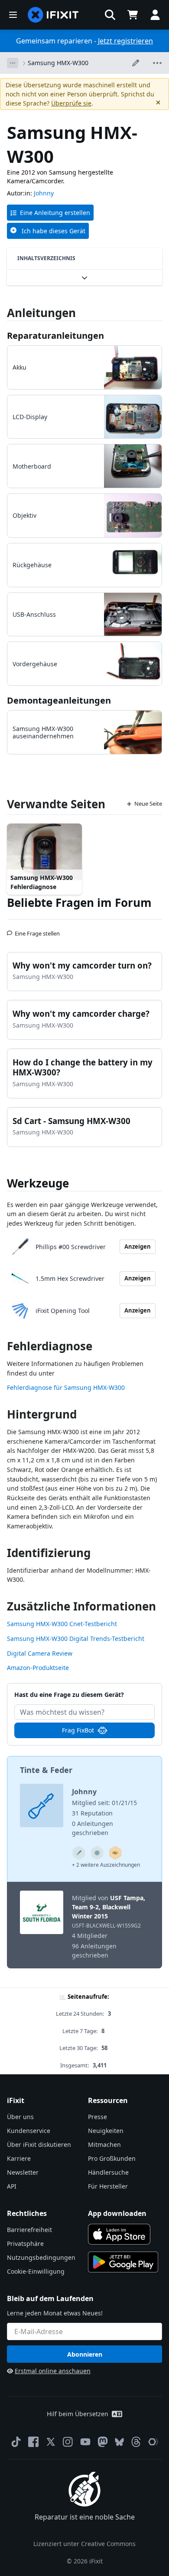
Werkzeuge (38, 1183)
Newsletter (23, 2172)
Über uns (20, 2117)
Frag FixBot (78, 1730)
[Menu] (13, 15)
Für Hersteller (108, 2186)
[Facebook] (33, 2442)
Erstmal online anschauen (53, 2371)
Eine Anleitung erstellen (55, 213)
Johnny (44, 193)
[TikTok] (16, 2442)
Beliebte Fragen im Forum (79, 903)
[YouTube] (85, 2442)
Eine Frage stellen (37, 930)
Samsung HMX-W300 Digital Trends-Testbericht (76, 1639)
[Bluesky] (119, 2442)
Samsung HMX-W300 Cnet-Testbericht (62, 1624)
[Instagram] (68, 2442)
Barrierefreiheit (29, 2230)
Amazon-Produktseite (38, 1668)
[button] (110, 15)
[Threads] (136, 2442)
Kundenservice (29, 2131)
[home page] (53, 15)
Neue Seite (148, 804)
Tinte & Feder (46, 1770)
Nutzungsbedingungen (41, 2257)
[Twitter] (51, 2442)
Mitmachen (104, 2144)
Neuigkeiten (106, 2131)
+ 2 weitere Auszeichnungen (106, 1865)
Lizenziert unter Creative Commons (84, 2544)
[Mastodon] (103, 2442)
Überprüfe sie (71, 103)
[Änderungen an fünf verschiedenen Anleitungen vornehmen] (79, 1853)
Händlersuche (108, 2172)
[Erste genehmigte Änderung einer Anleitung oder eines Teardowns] (115, 1853)
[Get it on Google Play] (123, 2262)
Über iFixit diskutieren (39, 2144)
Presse (97, 2117)
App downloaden (117, 2213)
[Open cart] (133, 15)
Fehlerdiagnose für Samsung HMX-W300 (66, 1387)
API (12, 2186)
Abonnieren (85, 2354)
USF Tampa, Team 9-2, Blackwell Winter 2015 (109, 1907)
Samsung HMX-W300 (58, 63)
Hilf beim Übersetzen (78, 2414)
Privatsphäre (25, 2244)
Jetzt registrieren (125, 41)
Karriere (19, 2158)
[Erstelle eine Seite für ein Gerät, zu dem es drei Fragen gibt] (97, 1853)
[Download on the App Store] (119, 2234)
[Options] (13, 63)
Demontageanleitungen (59, 700)
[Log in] (155, 15)
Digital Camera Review (40, 1653)
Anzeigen (138, 1247)
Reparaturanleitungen (55, 336)
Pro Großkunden (112, 2158)
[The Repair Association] (153, 2442)
